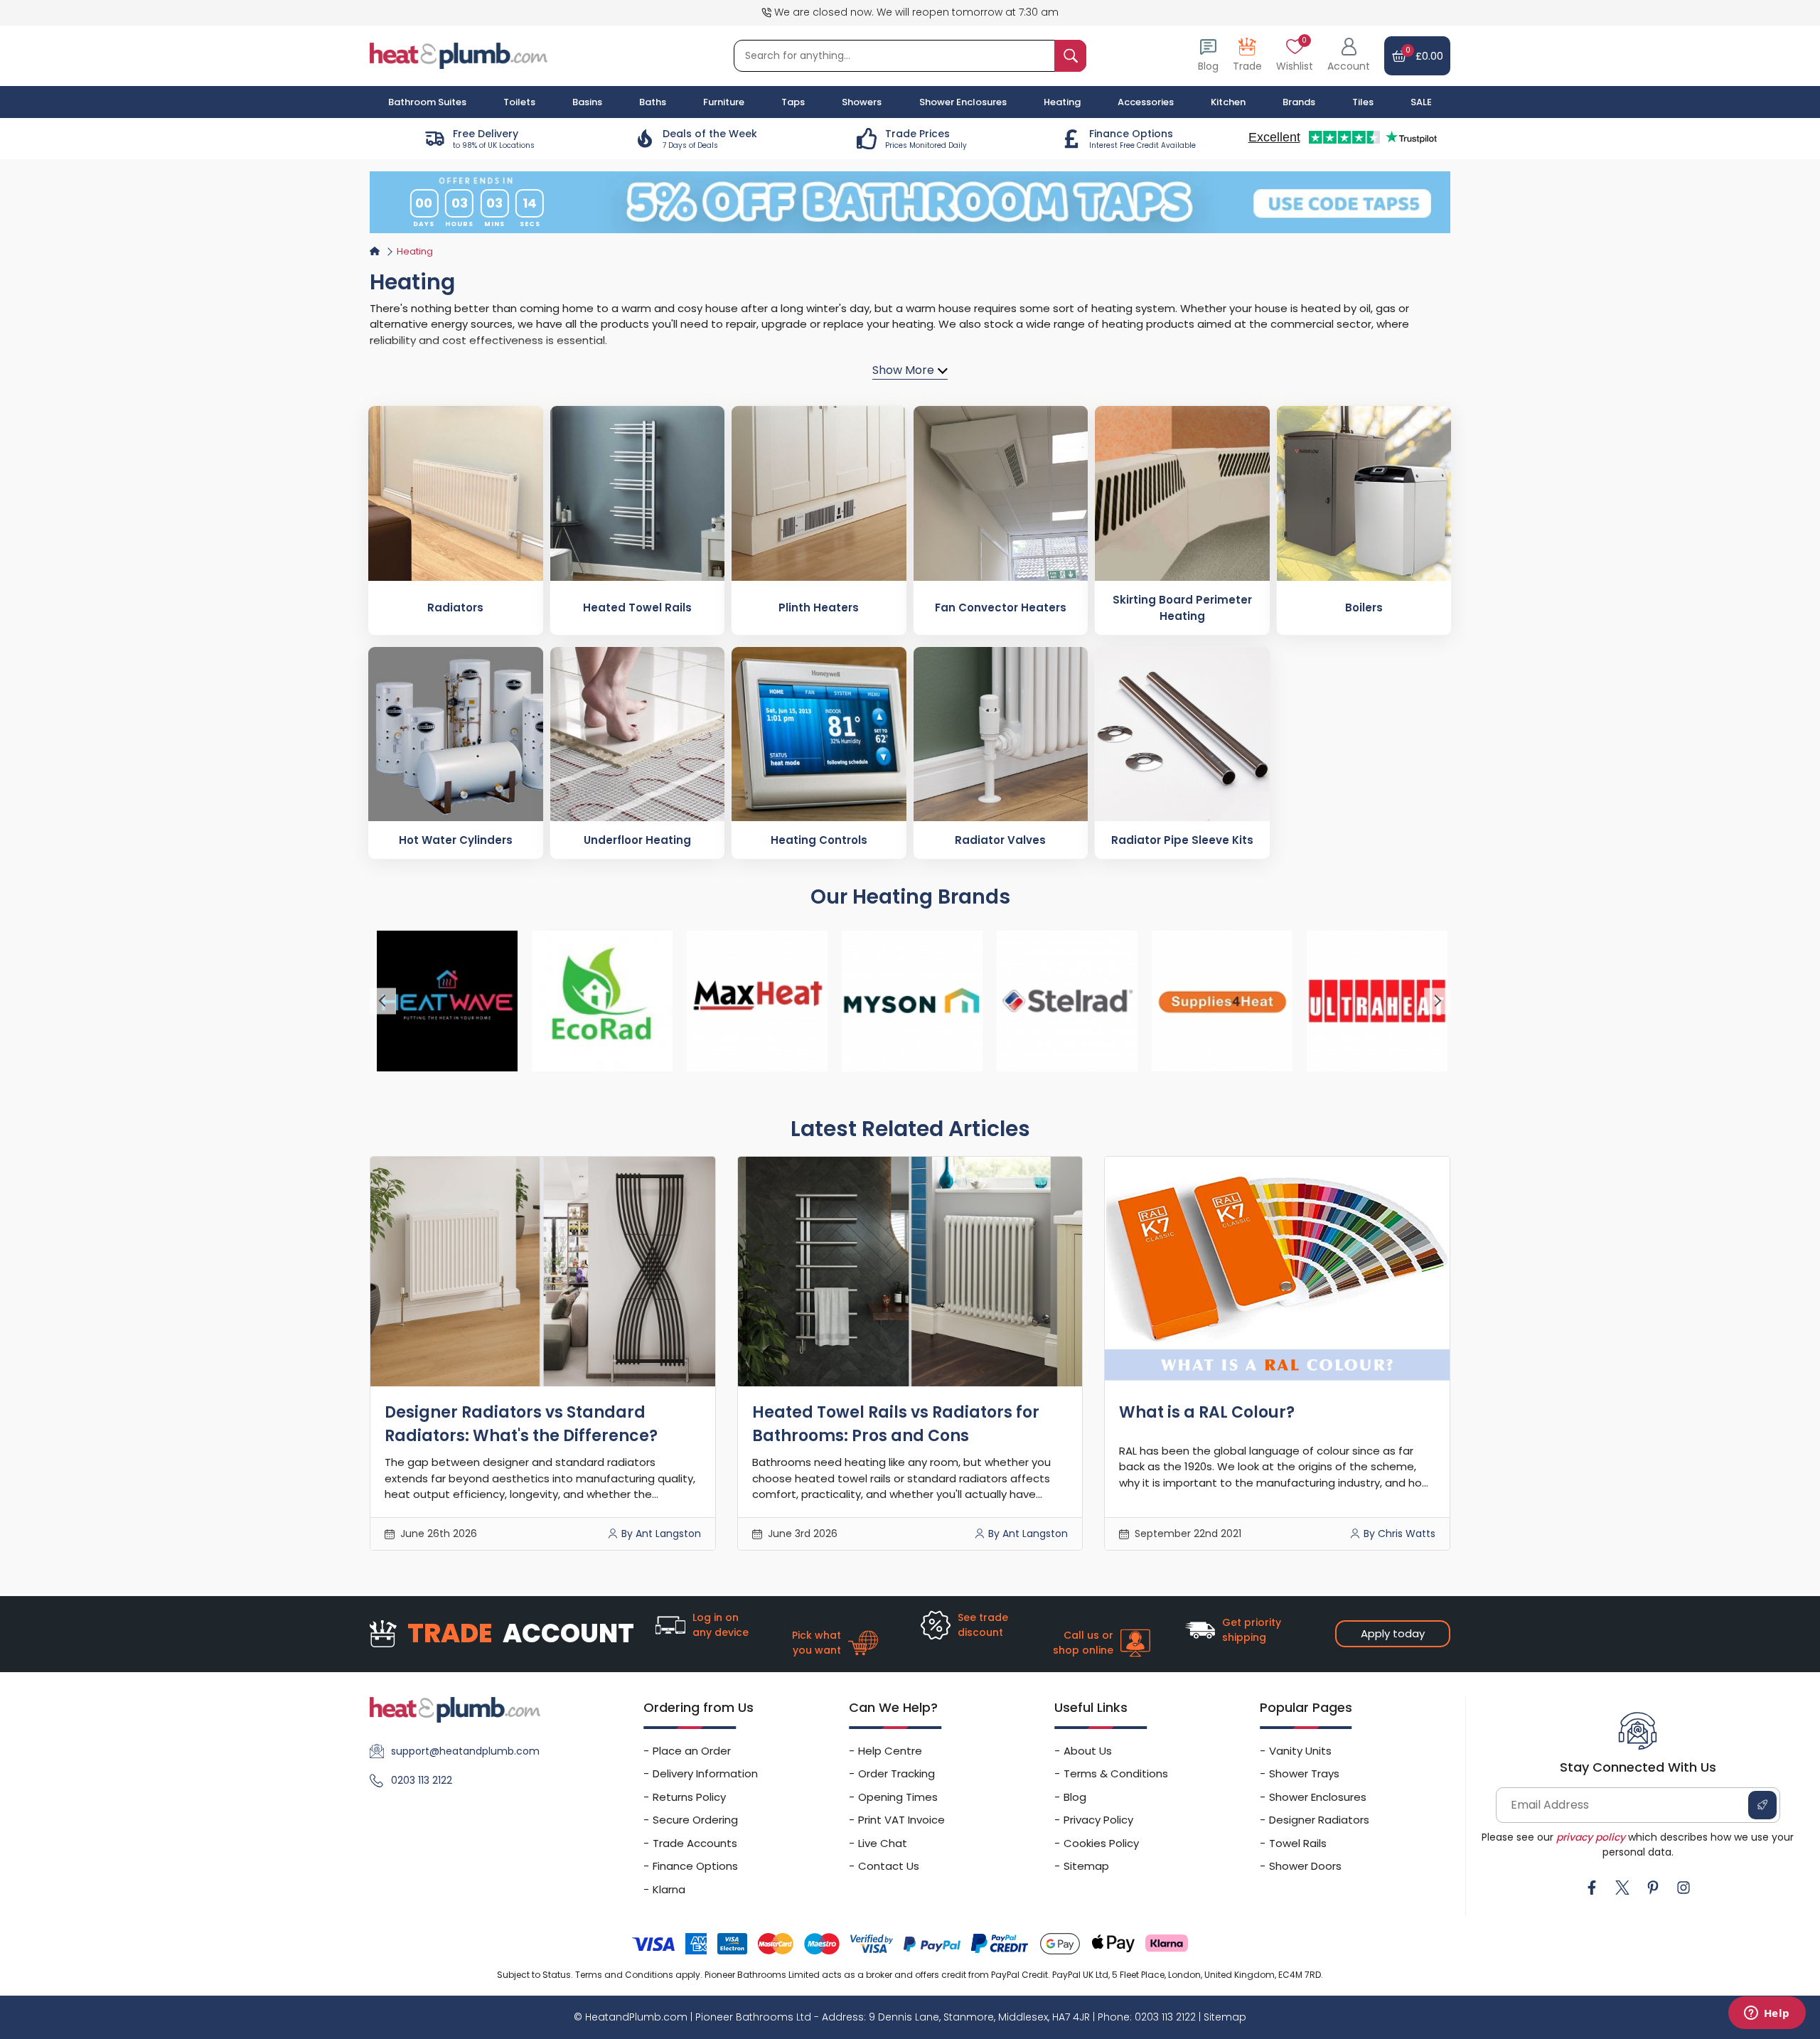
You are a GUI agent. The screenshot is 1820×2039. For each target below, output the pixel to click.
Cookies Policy (1101, 1843)
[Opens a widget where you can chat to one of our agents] (1767, 2014)
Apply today (1393, 1633)
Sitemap (1086, 1866)
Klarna (669, 1889)
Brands (1299, 102)
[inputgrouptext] (1070, 56)
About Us (1088, 1751)
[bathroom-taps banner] (910, 202)
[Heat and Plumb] (459, 55)
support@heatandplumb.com (465, 1751)
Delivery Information (705, 1773)
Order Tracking (896, 1773)
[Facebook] (1592, 1888)
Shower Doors (1305, 1866)
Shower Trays (1304, 1773)
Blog (1075, 1797)
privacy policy (1591, 1837)
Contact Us (889, 1866)
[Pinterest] (1653, 1888)
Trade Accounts (695, 1843)
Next (1437, 1001)
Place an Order (692, 1751)
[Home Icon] (375, 251)
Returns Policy (689, 1797)
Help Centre (890, 1751)
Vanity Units (1300, 1751)
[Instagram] (1683, 1888)
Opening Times (898, 1797)
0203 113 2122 (422, 1780)
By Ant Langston (661, 1534)
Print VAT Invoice (901, 1820)
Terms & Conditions (1116, 1773)
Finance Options (695, 1866)
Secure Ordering (695, 1820)
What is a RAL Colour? (1207, 1412)
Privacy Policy (1098, 1820)
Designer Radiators (1319, 1820)
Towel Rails (1298, 1843)
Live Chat (883, 1843)
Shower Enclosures (1318, 1797)
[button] (1349, 56)
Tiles (1363, 102)
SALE (1421, 102)
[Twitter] (1622, 1888)
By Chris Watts (1399, 1534)
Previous (383, 1001)
